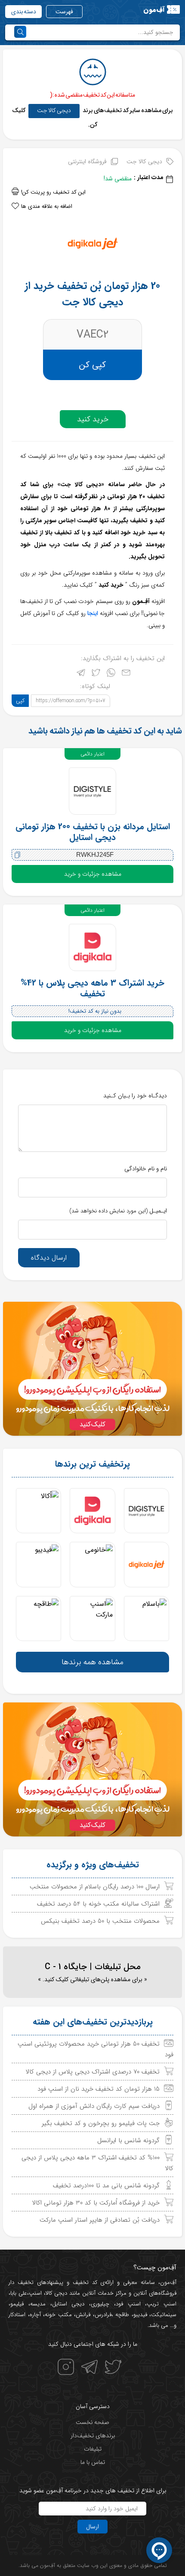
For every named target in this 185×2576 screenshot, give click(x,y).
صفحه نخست (92, 2422)
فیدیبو (140, 2315)
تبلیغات (93, 2449)
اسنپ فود (128, 2304)
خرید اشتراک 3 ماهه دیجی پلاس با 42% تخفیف (92, 988)
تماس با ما (93, 2462)
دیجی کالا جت (54, 110)
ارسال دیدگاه (49, 1258)
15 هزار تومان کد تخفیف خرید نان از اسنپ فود (99, 2089)
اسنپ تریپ (162, 2304)
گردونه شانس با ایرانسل (128, 2141)
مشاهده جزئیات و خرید (93, 874)
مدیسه (38, 2304)
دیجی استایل (68, 2304)
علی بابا (19, 2293)
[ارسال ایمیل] (126, 674)
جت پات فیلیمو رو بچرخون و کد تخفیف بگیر (101, 2123)
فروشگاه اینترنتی (87, 161)
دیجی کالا (56, 2293)
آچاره (35, 2315)
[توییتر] (96, 674)
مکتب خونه (58, 2315)
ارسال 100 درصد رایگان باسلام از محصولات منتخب (95, 1887)
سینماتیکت (164, 2315)
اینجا (93, 613)
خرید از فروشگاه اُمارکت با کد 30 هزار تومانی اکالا (96, 2203)
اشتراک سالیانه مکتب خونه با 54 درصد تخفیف (98, 1904)
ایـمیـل (118, 1211)
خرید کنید (93, 419)
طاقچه (121, 2315)
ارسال (92, 2527)
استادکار (17, 2315)
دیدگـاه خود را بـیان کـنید (135, 1096)
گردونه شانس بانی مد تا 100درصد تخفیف (106, 2186)
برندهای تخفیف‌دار (93, 2436)
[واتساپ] (111, 674)
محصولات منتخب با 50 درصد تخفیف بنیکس (100, 1921)
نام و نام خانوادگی (146, 1169)
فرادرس (103, 2315)
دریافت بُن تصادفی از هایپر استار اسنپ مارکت (100, 2220)
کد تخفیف (85, 2282)
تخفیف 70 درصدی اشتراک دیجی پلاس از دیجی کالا (93, 2072)
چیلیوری (100, 2304)
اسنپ (35, 2293)
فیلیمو (17, 2304)
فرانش (83, 2315)
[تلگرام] (81, 674)
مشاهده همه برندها (92, 1662)
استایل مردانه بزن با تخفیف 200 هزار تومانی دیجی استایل (93, 832)
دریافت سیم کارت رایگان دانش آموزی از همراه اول (94, 2106)
